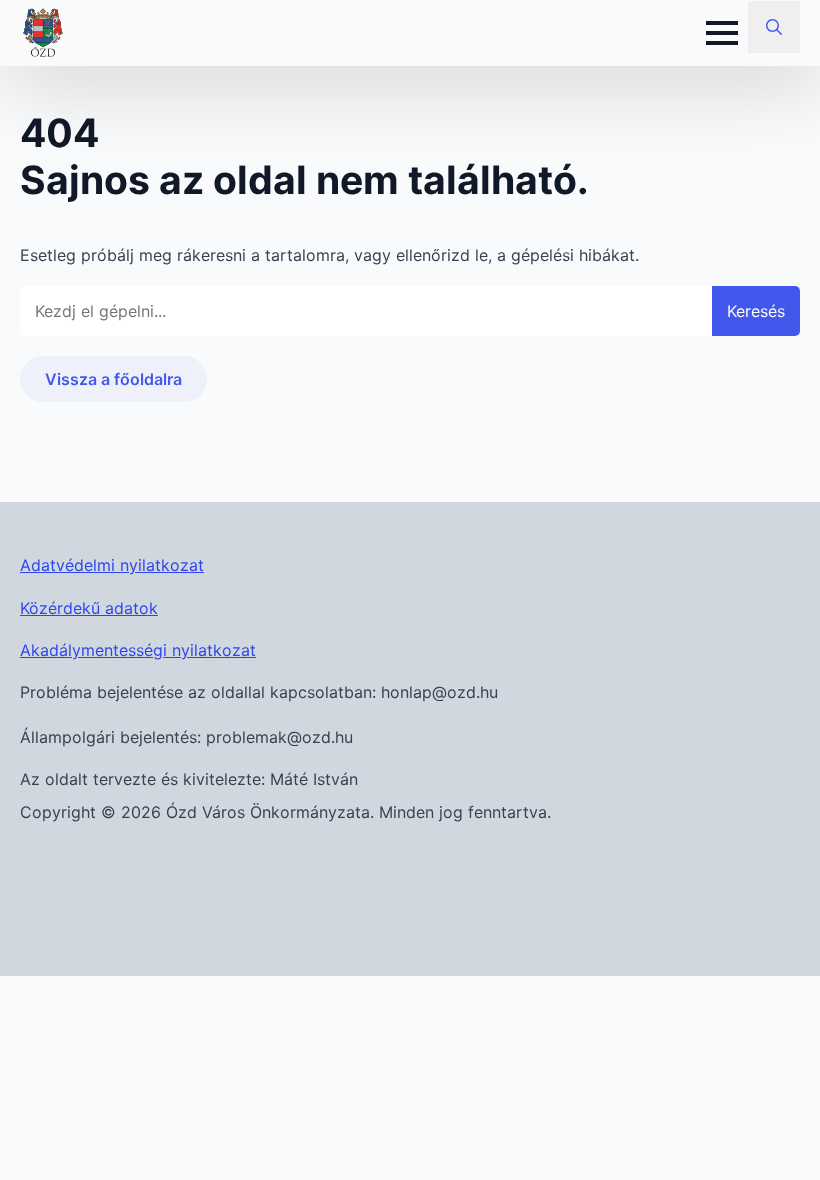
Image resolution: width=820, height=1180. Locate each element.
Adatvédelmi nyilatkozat (112, 565)
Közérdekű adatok (89, 608)
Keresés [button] (756, 311)
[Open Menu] (722, 33)
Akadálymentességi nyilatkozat (138, 650)
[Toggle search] (774, 27)
